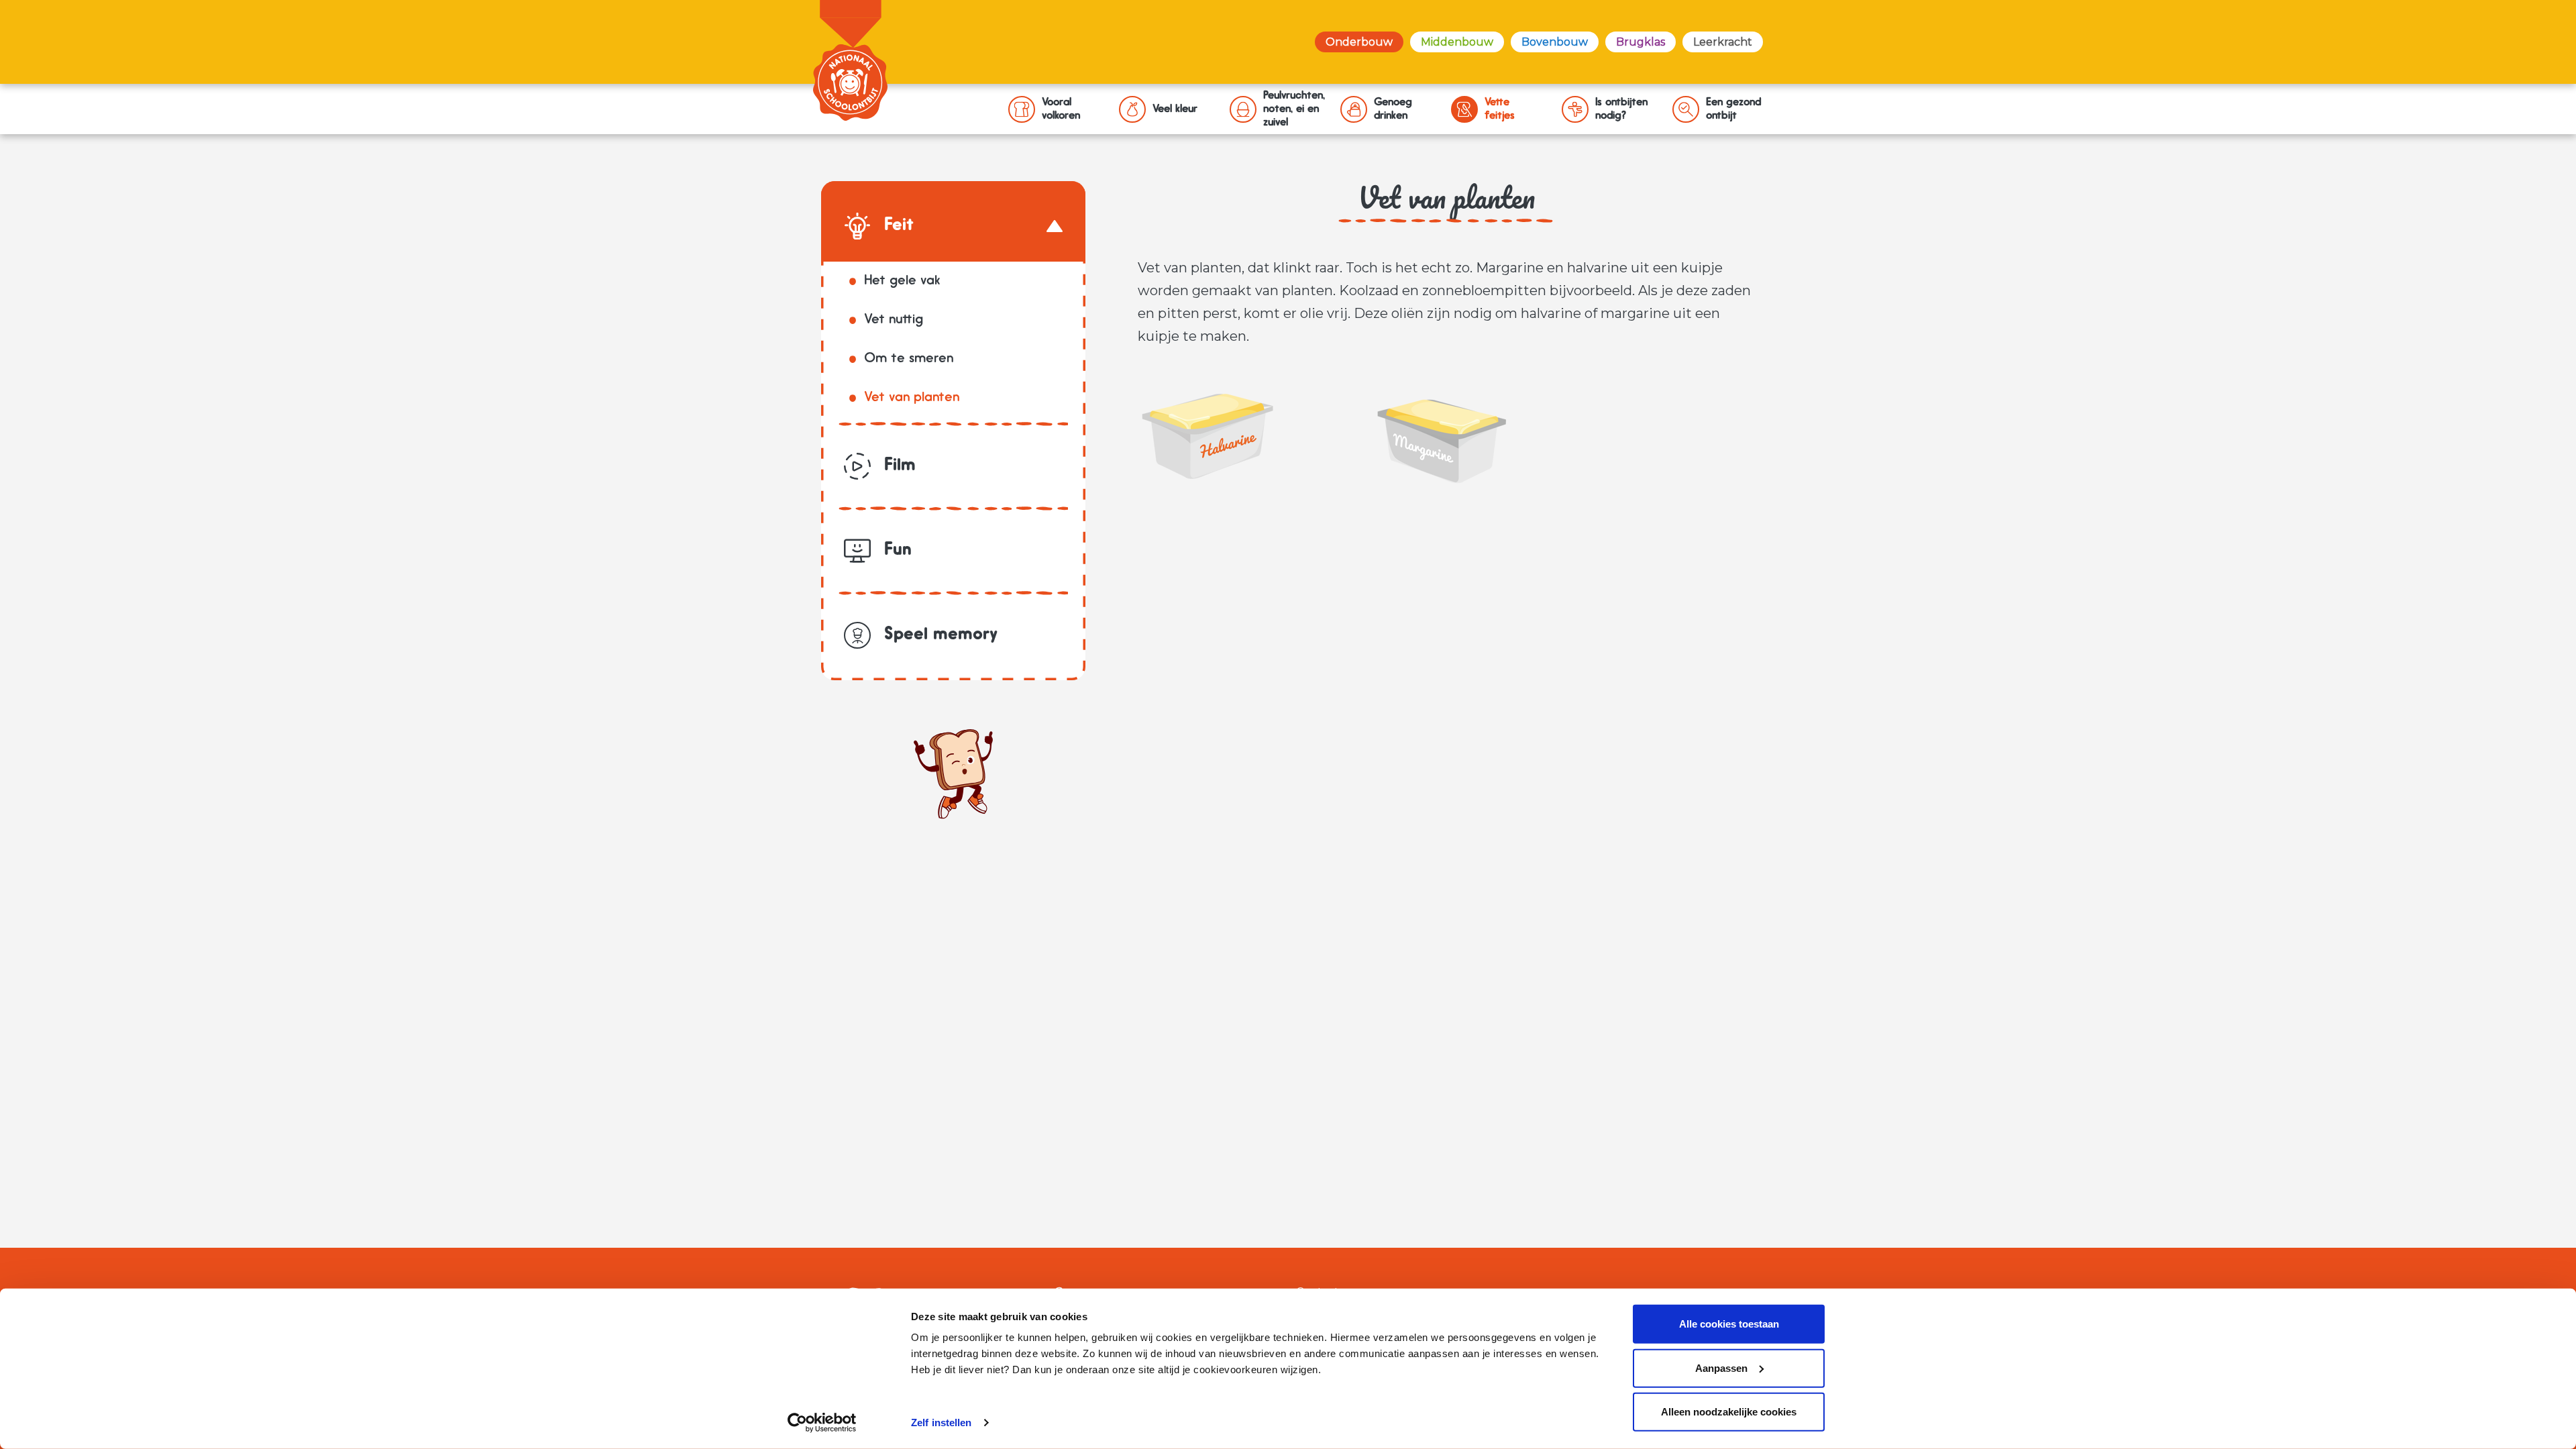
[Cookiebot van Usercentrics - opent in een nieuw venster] (822, 1423)
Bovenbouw (1555, 42)
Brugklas (1641, 42)
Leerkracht (1723, 42)
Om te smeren (909, 359)
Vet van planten (912, 398)
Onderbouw (1359, 42)
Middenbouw (1457, 42)
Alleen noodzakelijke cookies (1729, 1412)
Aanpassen (1721, 1367)
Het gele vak (902, 281)
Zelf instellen (941, 1423)
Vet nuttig (894, 320)
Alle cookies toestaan (1729, 1324)
